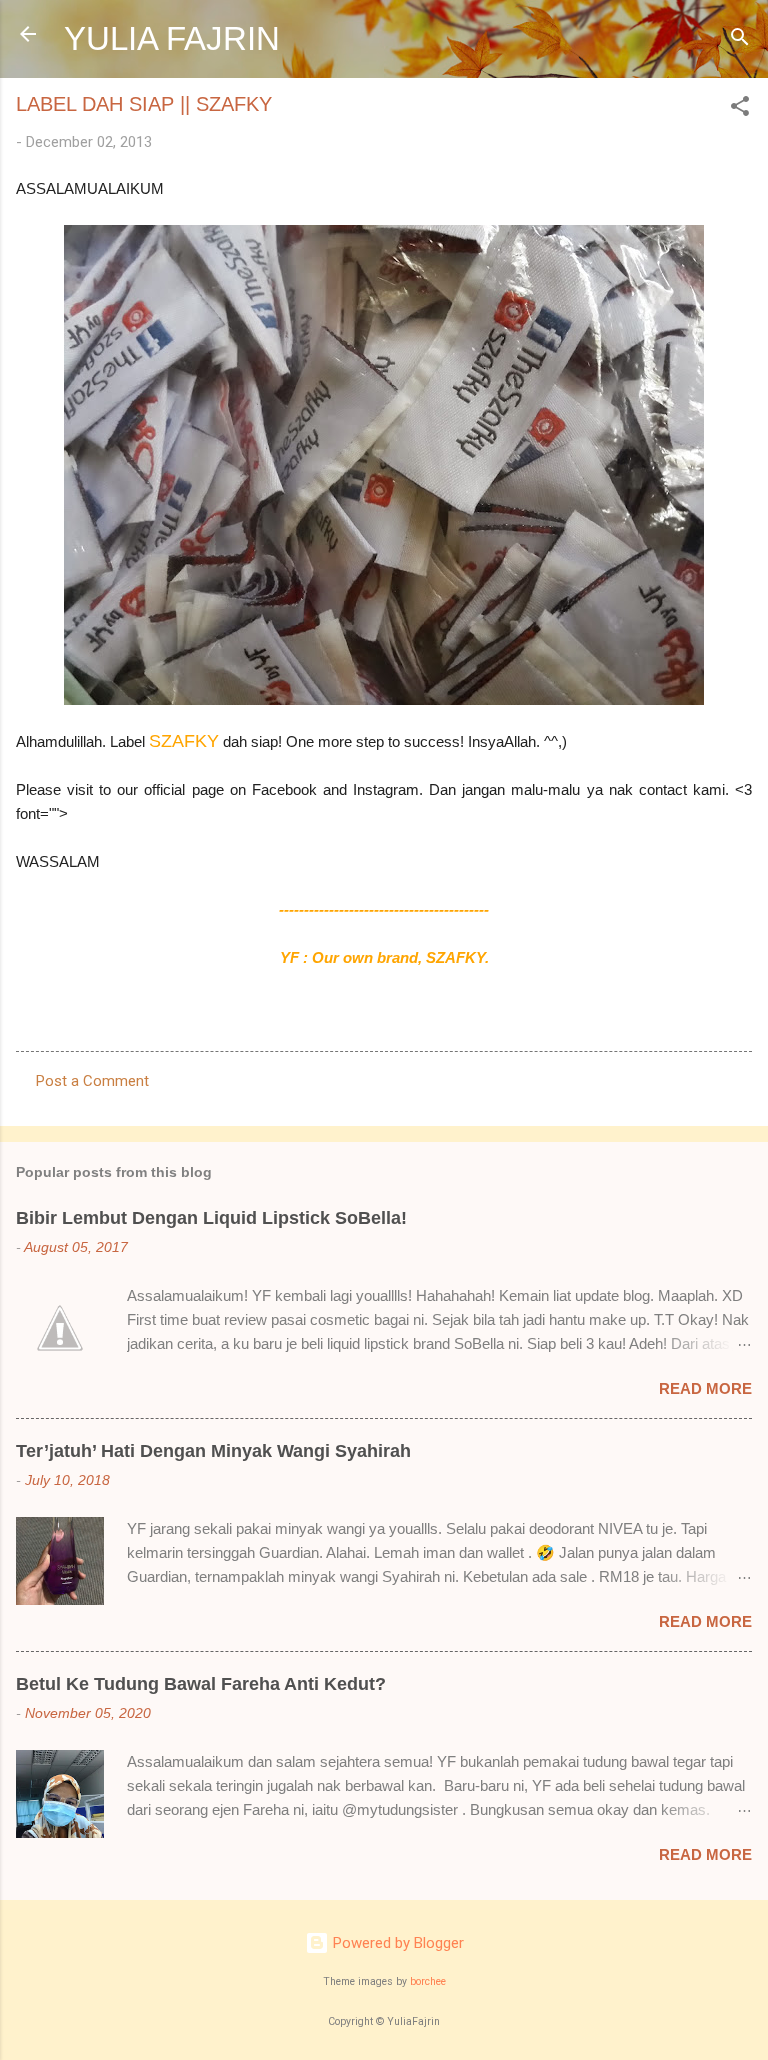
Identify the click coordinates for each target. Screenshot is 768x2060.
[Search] (740, 40)
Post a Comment (92, 1081)
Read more (705, 1388)
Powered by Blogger (396, 1943)
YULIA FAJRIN (172, 38)
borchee (428, 1981)
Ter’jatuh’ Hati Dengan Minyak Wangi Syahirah (213, 1451)
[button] (740, 109)
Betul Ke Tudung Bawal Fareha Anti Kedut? (201, 1684)
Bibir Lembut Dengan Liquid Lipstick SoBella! (211, 1218)
